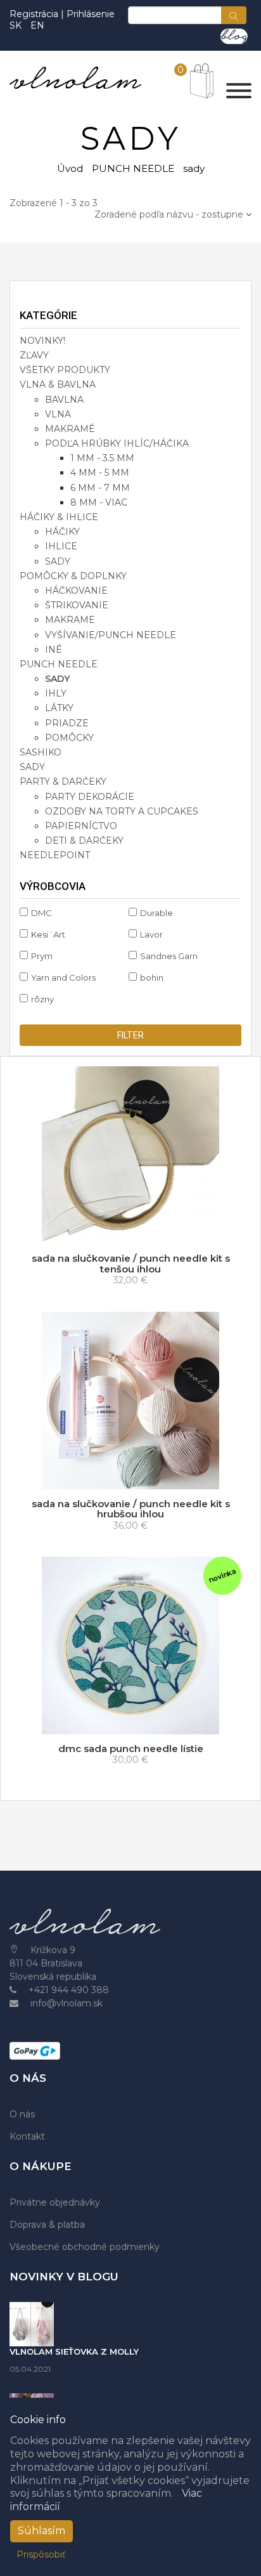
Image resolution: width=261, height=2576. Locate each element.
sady (58, 561)
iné (54, 650)
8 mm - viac (99, 502)
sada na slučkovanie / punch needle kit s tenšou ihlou (131, 1264)
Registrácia (35, 14)
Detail (135, 1232)
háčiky (62, 532)
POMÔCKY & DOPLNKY (73, 576)
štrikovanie (77, 605)
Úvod (70, 168)
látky (59, 708)
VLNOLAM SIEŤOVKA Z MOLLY (74, 2351)
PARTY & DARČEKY (63, 781)
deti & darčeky (84, 840)
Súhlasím (41, 2531)
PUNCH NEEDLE (133, 168)
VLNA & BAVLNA (58, 384)
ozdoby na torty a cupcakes (122, 811)
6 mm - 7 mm (100, 488)
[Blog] (234, 36)
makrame (70, 620)
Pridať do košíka (134, 1722)
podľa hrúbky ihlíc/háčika (117, 443)
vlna (58, 414)
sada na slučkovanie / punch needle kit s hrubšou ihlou (131, 1509)
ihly (56, 693)
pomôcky (69, 738)
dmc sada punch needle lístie (131, 1749)
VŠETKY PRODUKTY (65, 370)
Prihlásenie (91, 14)
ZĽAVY (34, 355)
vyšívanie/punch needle (111, 635)
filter (130, 1035)
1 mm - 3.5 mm (102, 458)
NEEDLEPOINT (55, 855)
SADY (32, 767)
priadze (67, 723)
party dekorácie (90, 797)
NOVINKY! (42, 341)
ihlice (61, 546)
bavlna (64, 400)
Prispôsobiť (41, 2554)
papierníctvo (81, 826)
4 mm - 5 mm (100, 473)
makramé (70, 429)
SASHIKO (41, 752)
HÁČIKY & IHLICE (59, 517)
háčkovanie (76, 591)
